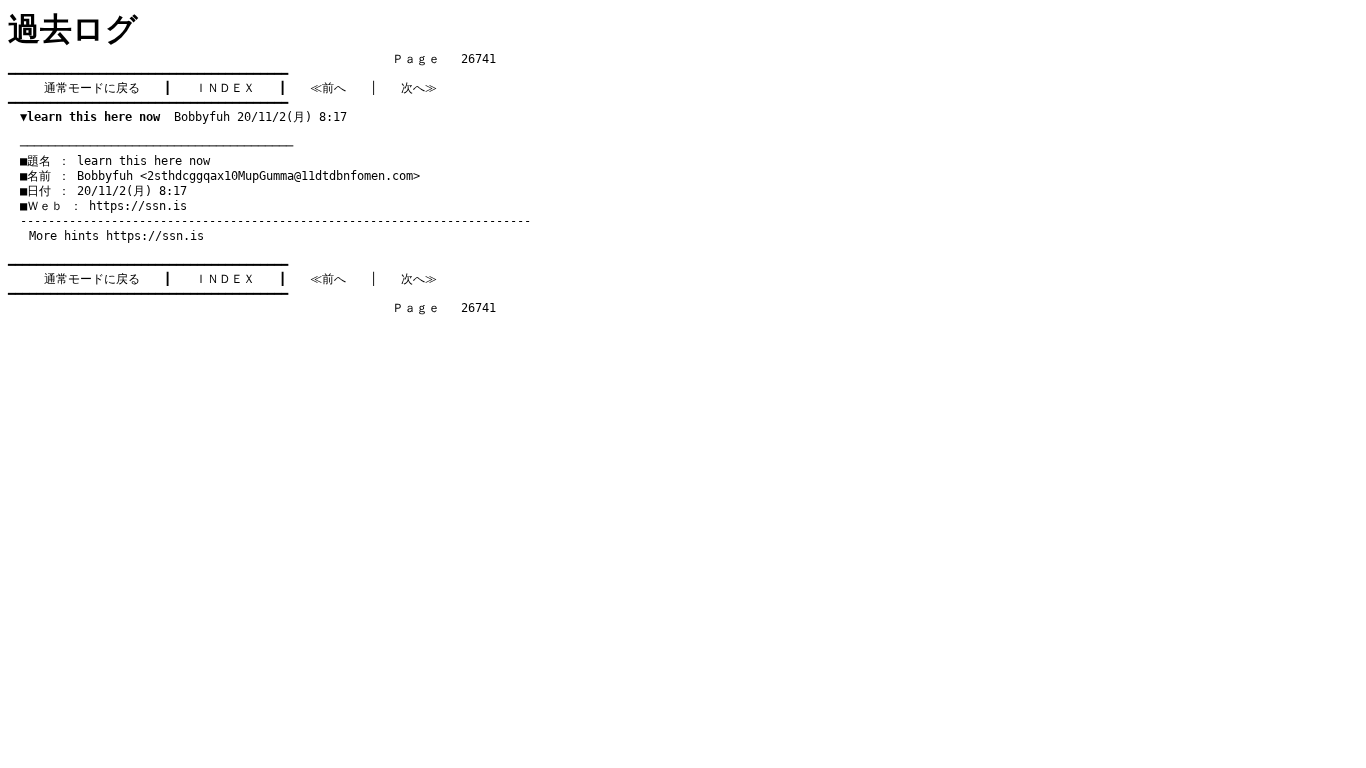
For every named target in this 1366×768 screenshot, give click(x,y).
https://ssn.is (138, 206)
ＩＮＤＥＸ (225, 88)
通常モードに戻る (92, 88)
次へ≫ (419, 88)
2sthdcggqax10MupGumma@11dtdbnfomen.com (280, 176)
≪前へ (328, 88)
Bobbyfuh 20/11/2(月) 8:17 (183, 117)
